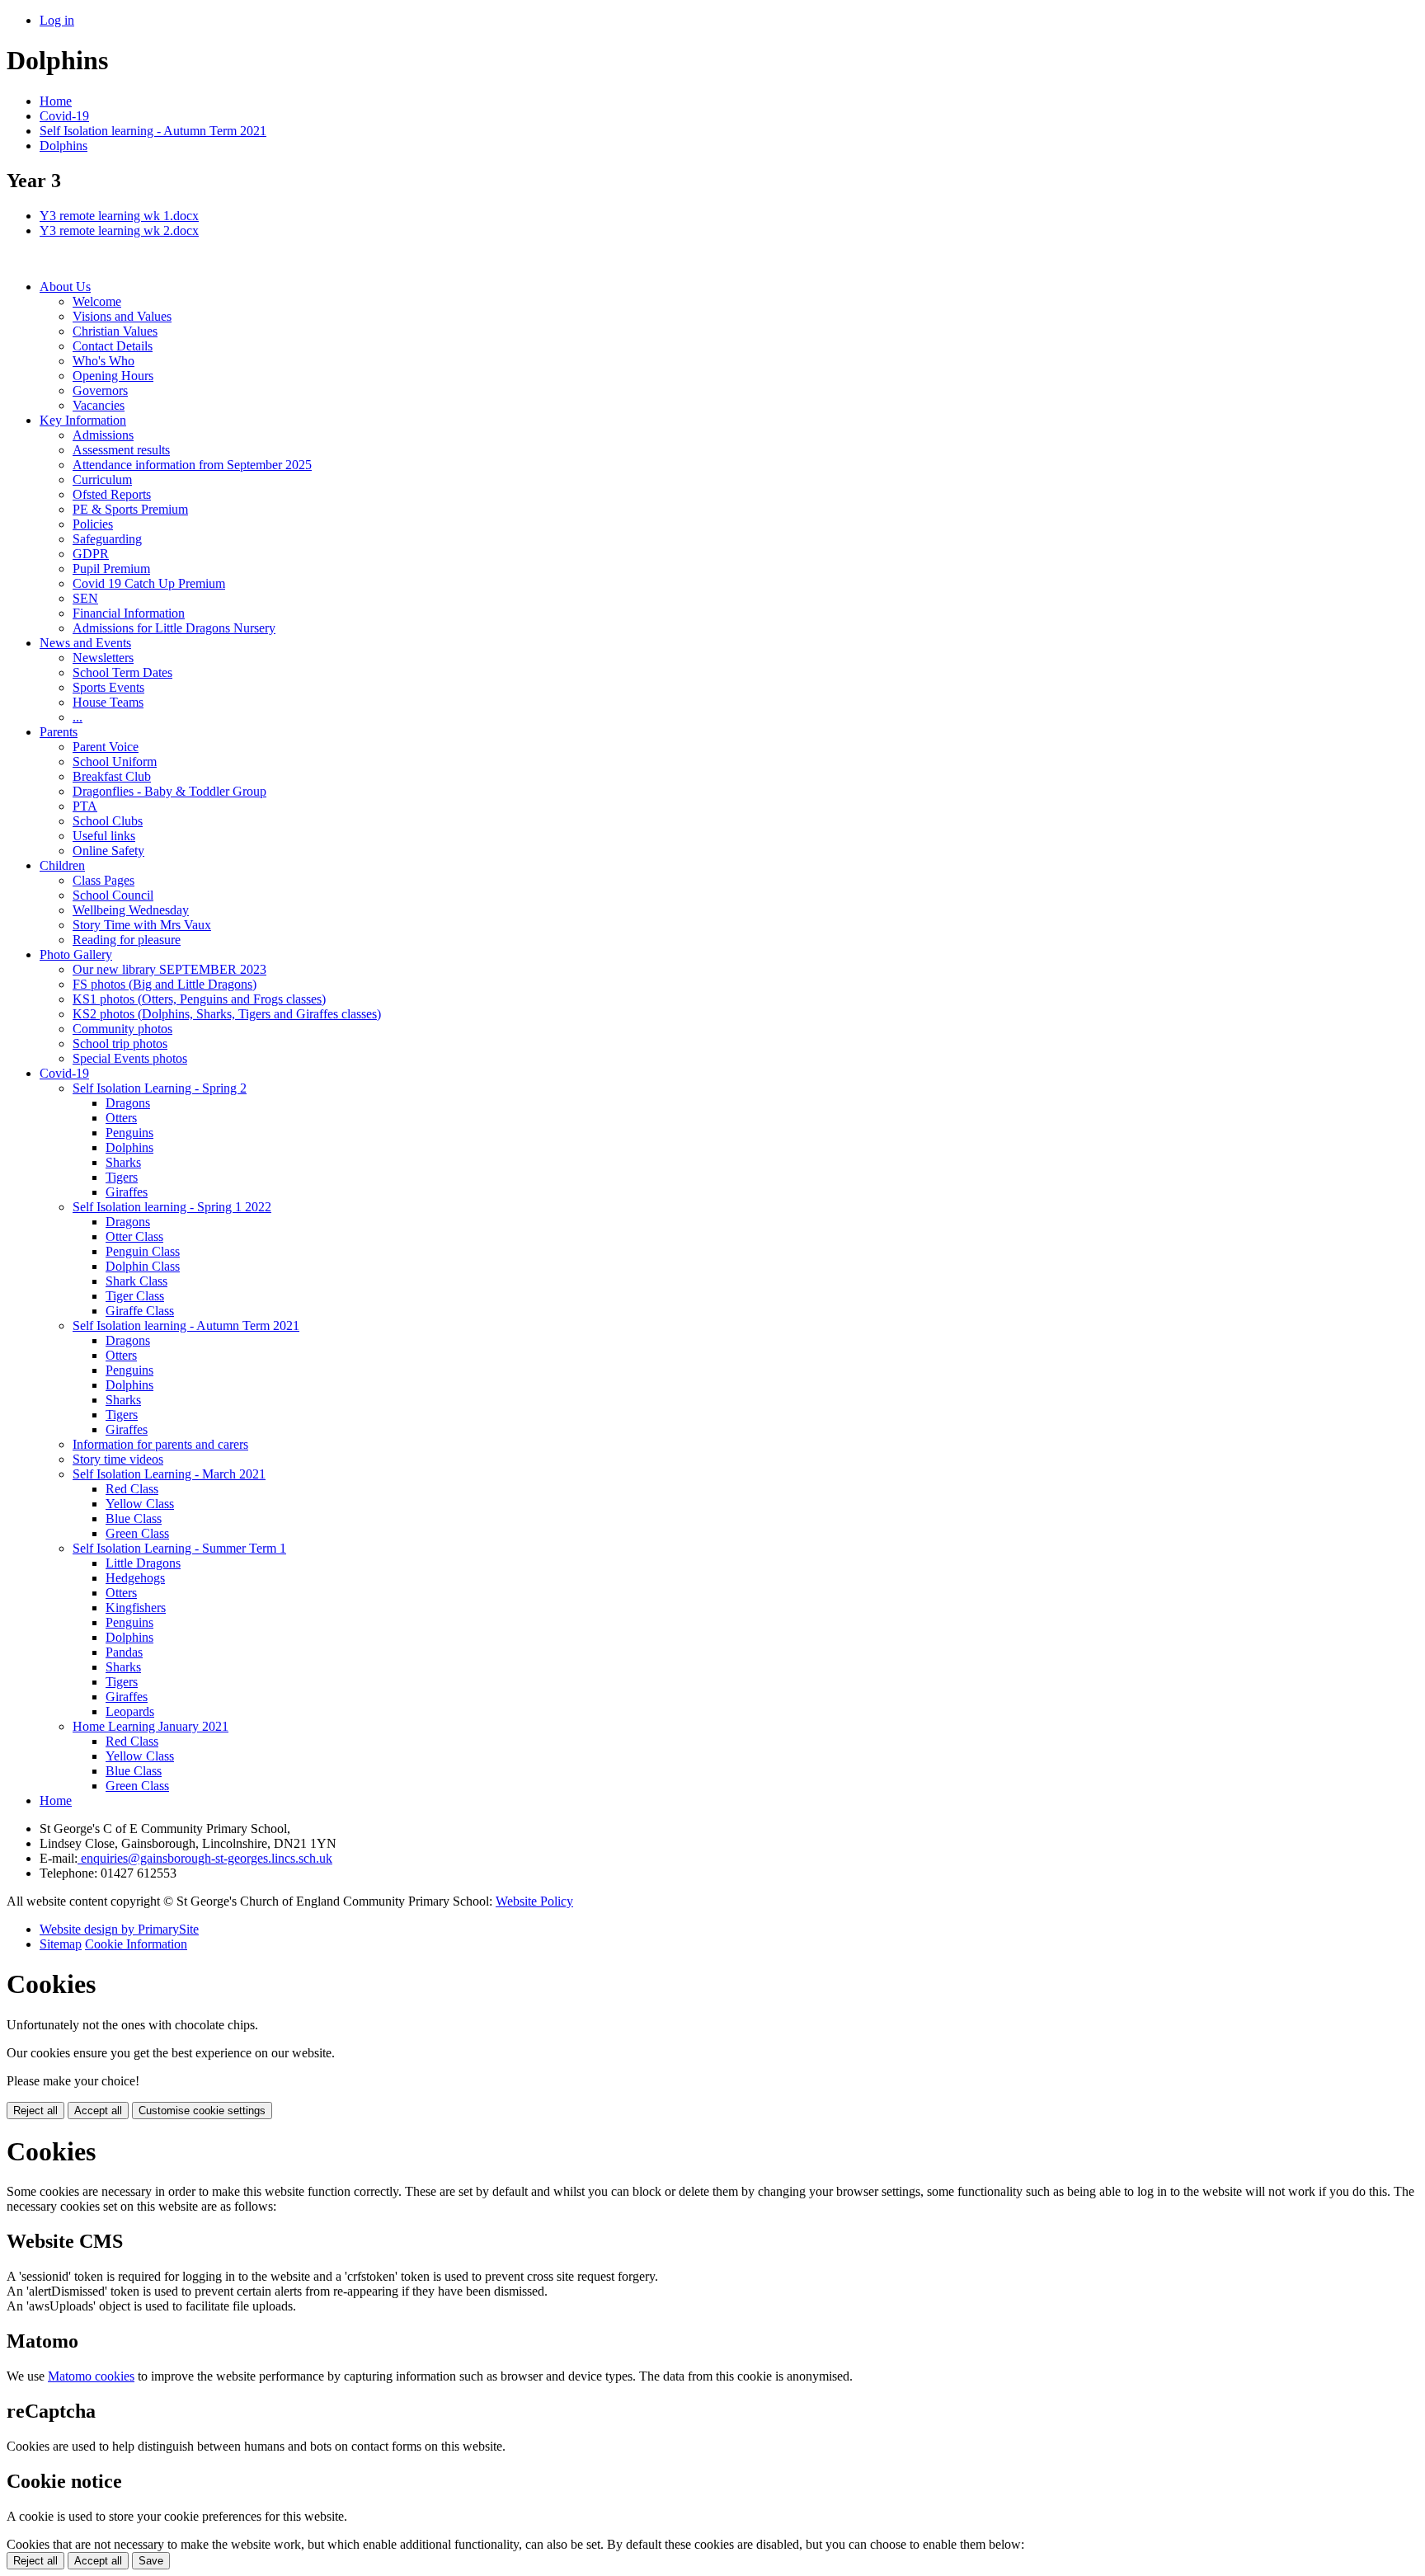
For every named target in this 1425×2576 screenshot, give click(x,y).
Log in (57, 20)
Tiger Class (135, 1296)
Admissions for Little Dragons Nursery (174, 628)
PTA (85, 806)
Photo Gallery (76, 954)
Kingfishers (136, 1608)
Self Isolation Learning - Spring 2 (160, 1088)
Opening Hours (113, 376)
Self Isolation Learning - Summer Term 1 (179, 1548)
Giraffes (127, 1192)
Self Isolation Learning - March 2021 (169, 1474)
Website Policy (534, 1901)
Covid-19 (64, 116)
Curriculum (102, 479)
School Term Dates (122, 672)
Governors (100, 390)
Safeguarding (107, 539)
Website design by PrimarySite (119, 1929)
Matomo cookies (91, 2376)
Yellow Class (140, 1504)
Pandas (124, 1652)
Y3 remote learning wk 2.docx (119, 230)
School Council (113, 895)
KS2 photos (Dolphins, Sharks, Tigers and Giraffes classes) (227, 1014)
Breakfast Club (112, 776)
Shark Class (136, 1281)
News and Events (85, 643)
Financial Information (129, 613)
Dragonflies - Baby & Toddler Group (169, 791)
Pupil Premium (111, 569)
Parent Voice (106, 747)
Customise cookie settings (202, 2111)
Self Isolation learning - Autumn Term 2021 (153, 131)
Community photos (122, 1029)
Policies (93, 524)
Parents (59, 732)
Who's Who (103, 361)
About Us (65, 287)
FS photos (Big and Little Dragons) (165, 984)
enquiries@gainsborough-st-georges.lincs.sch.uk (205, 1858)
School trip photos (120, 1044)
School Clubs (108, 821)
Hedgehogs (135, 1578)
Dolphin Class (143, 1266)
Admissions (103, 435)
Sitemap (61, 1944)
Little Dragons (143, 1563)
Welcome (97, 301)
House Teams (108, 702)
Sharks (123, 1162)
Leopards (130, 1711)
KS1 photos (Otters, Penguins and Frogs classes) (199, 999)
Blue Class (134, 1518)
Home (56, 101)
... (78, 717)
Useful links (104, 836)
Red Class (132, 1489)
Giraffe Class (140, 1311)
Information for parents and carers (160, 1444)
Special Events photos (130, 1058)
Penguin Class (143, 1251)
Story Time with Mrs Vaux (142, 925)
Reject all (35, 2111)
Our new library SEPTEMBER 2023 (169, 969)
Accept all (98, 2111)
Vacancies (99, 405)
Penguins (129, 1133)
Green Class (137, 1533)
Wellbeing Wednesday (131, 910)
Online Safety (108, 851)
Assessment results (121, 450)
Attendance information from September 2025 (192, 465)
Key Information (83, 420)
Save (151, 2561)
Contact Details (113, 346)
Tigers (122, 1177)
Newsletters (103, 658)
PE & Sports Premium (130, 509)
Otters (121, 1118)
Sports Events (108, 687)
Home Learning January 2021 (150, 1726)
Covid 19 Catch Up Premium (149, 583)
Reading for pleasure (127, 940)
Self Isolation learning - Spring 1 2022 (172, 1207)
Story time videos (118, 1459)
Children (62, 865)
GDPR (91, 554)
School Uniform (115, 762)
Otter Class (134, 1236)
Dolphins (63, 146)
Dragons (128, 1103)
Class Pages (103, 880)
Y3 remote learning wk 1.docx (119, 216)
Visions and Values (122, 316)
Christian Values (115, 331)
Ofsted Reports (112, 494)
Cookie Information (136, 1944)
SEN (85, 598)
